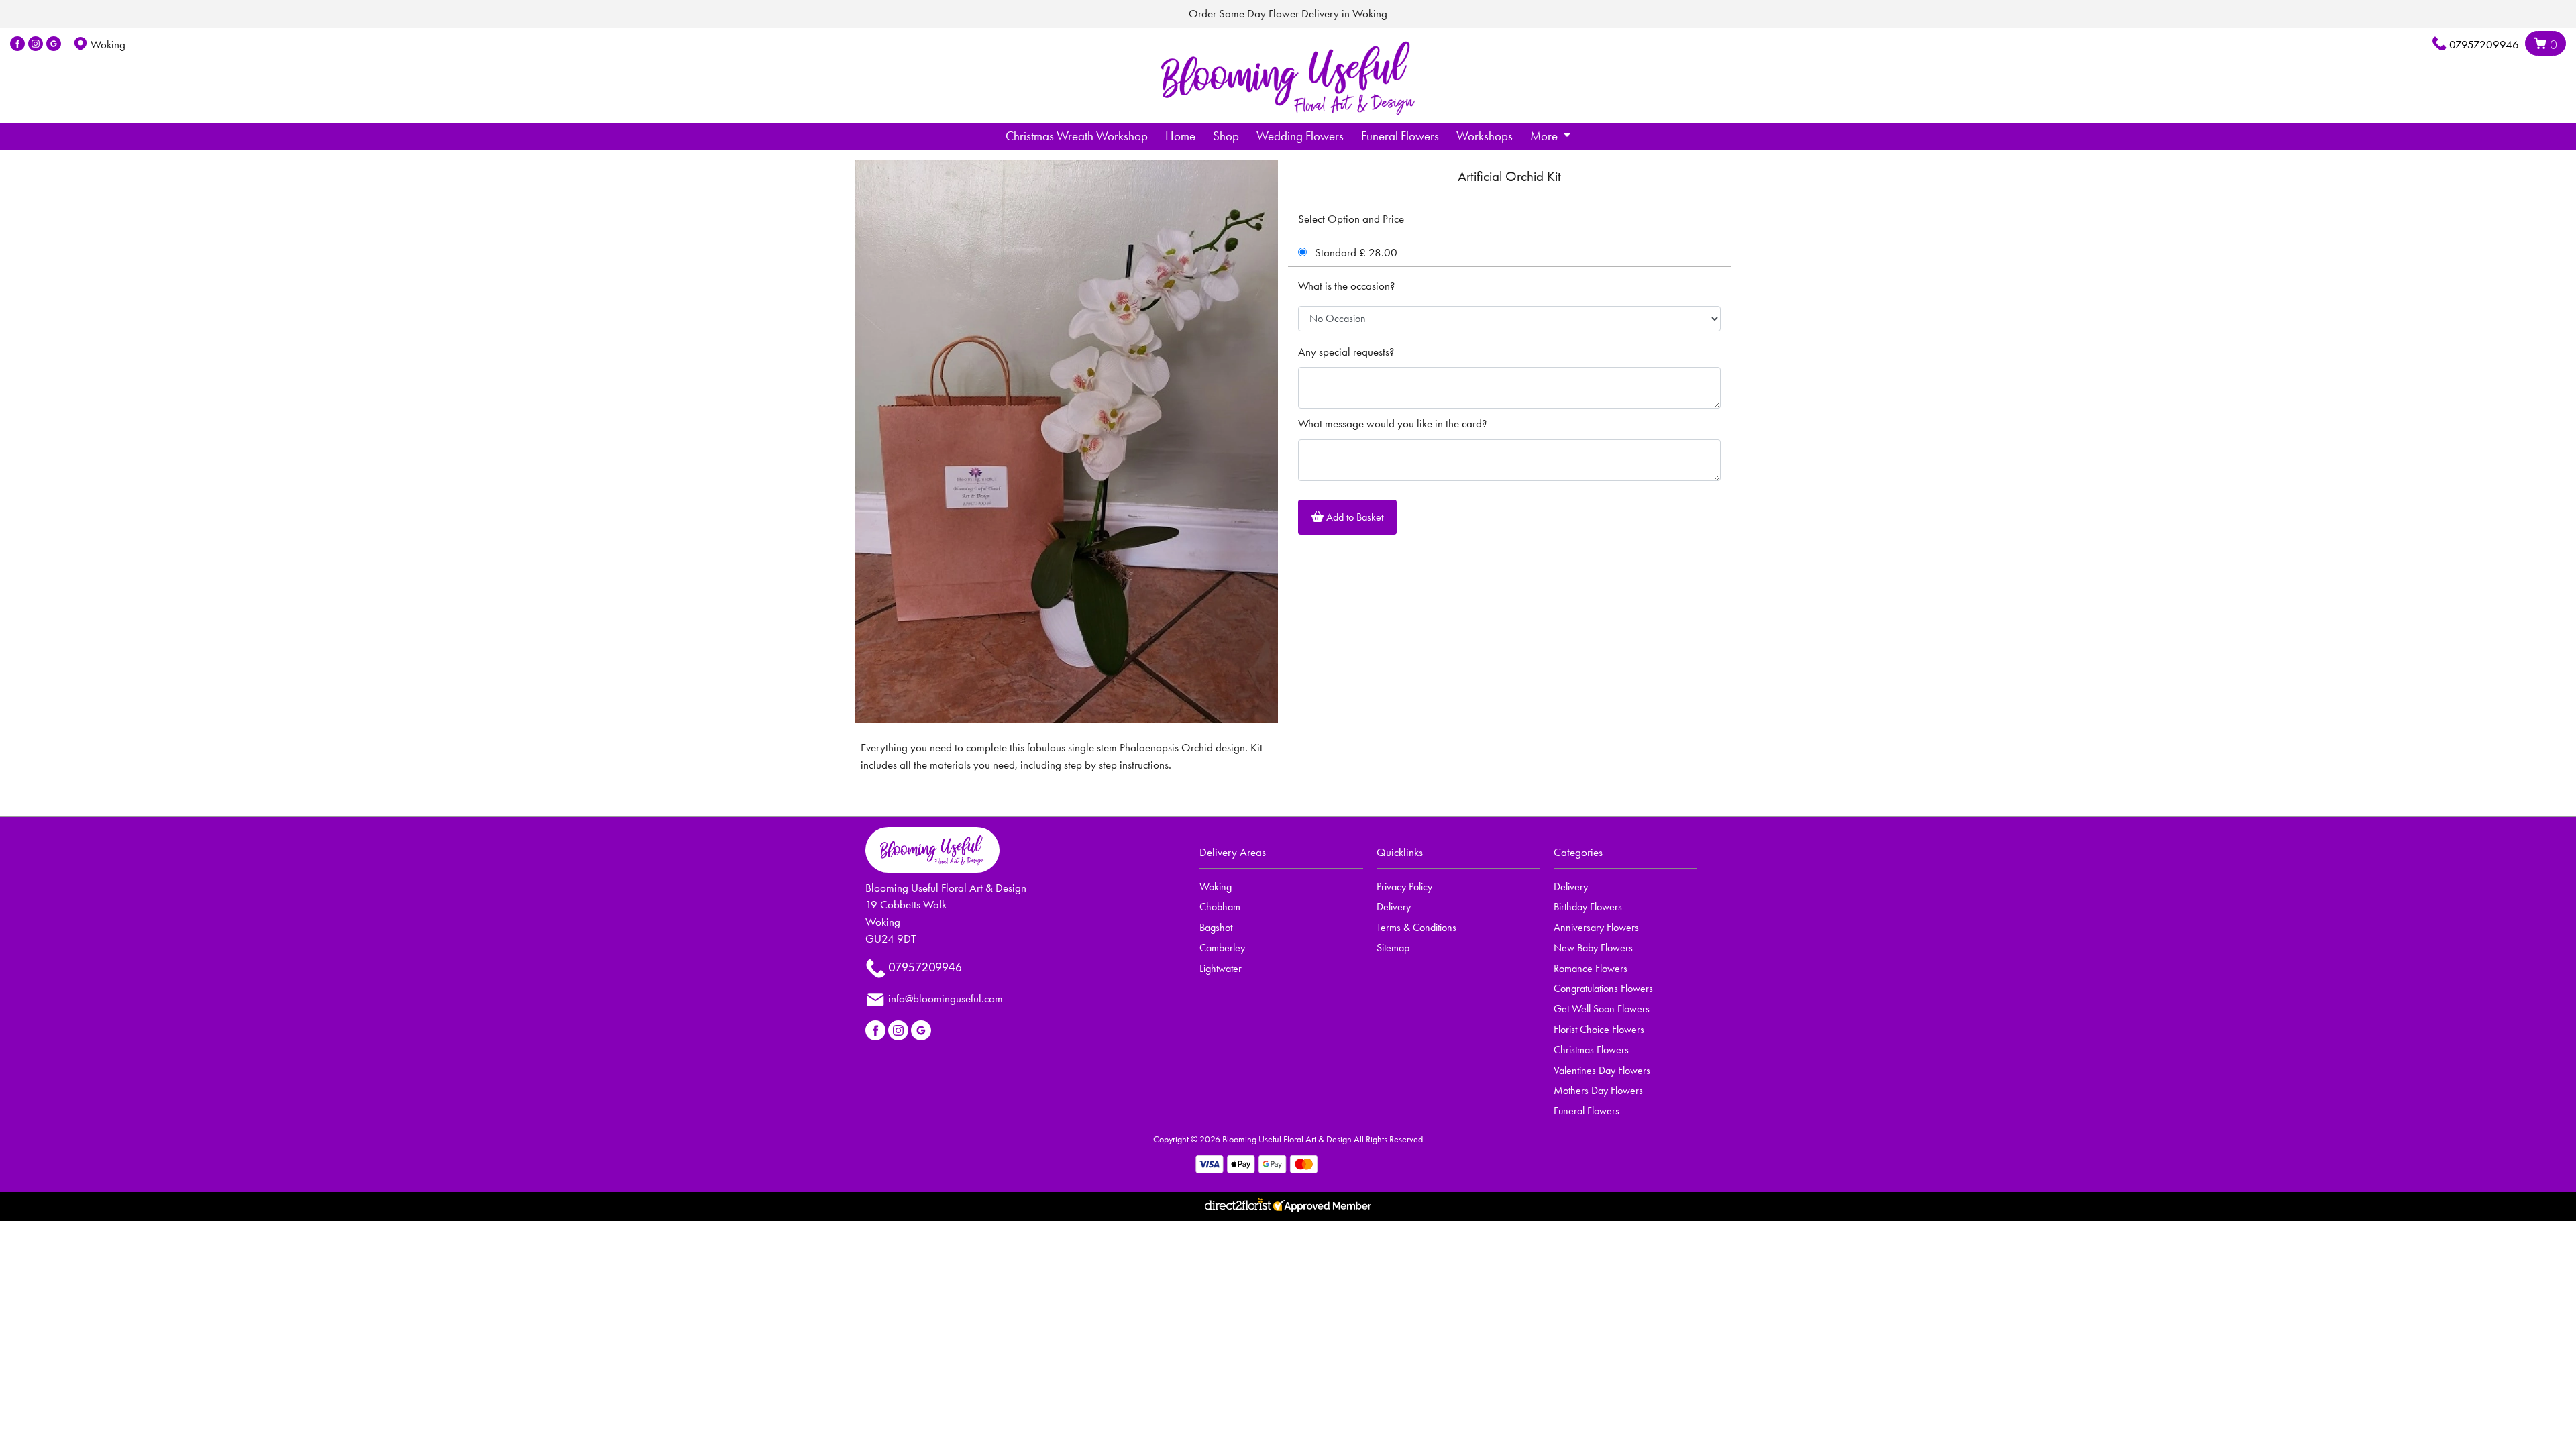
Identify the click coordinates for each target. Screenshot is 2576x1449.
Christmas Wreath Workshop (1077, 136)
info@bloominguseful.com (946, 998)
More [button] (1545, 136)
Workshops (1485, 136)
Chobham (1220, 907)
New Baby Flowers (1593, 948)
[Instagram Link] (36, 44)
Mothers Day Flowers (1598, 1090)
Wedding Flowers (1300, 136)
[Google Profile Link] (54, 44)
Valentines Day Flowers (1602, 1070)
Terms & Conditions (1416, 927)
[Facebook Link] (17, 44)
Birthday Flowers (1588, 907)
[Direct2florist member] (1288, 1207)
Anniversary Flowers (1596, 927)
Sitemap (1393, 948)
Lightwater (1221, 968)
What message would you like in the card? (1392, 423)
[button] (1288, 856)
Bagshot (1216, 927)
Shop (1226, 136)
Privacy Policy (1404, 887)
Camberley (1222, 948)
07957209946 (2484, 44)
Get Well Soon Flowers (1602, 1009)
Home (1180, 136)
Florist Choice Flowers (1599, 1029)
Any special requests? (1346, 352)
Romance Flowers (1591, 968)
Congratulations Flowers (1603, 988)
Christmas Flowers (1591, 1050)
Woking (1216, 887)
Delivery (1394, 907)
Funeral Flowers (1400, 136)
